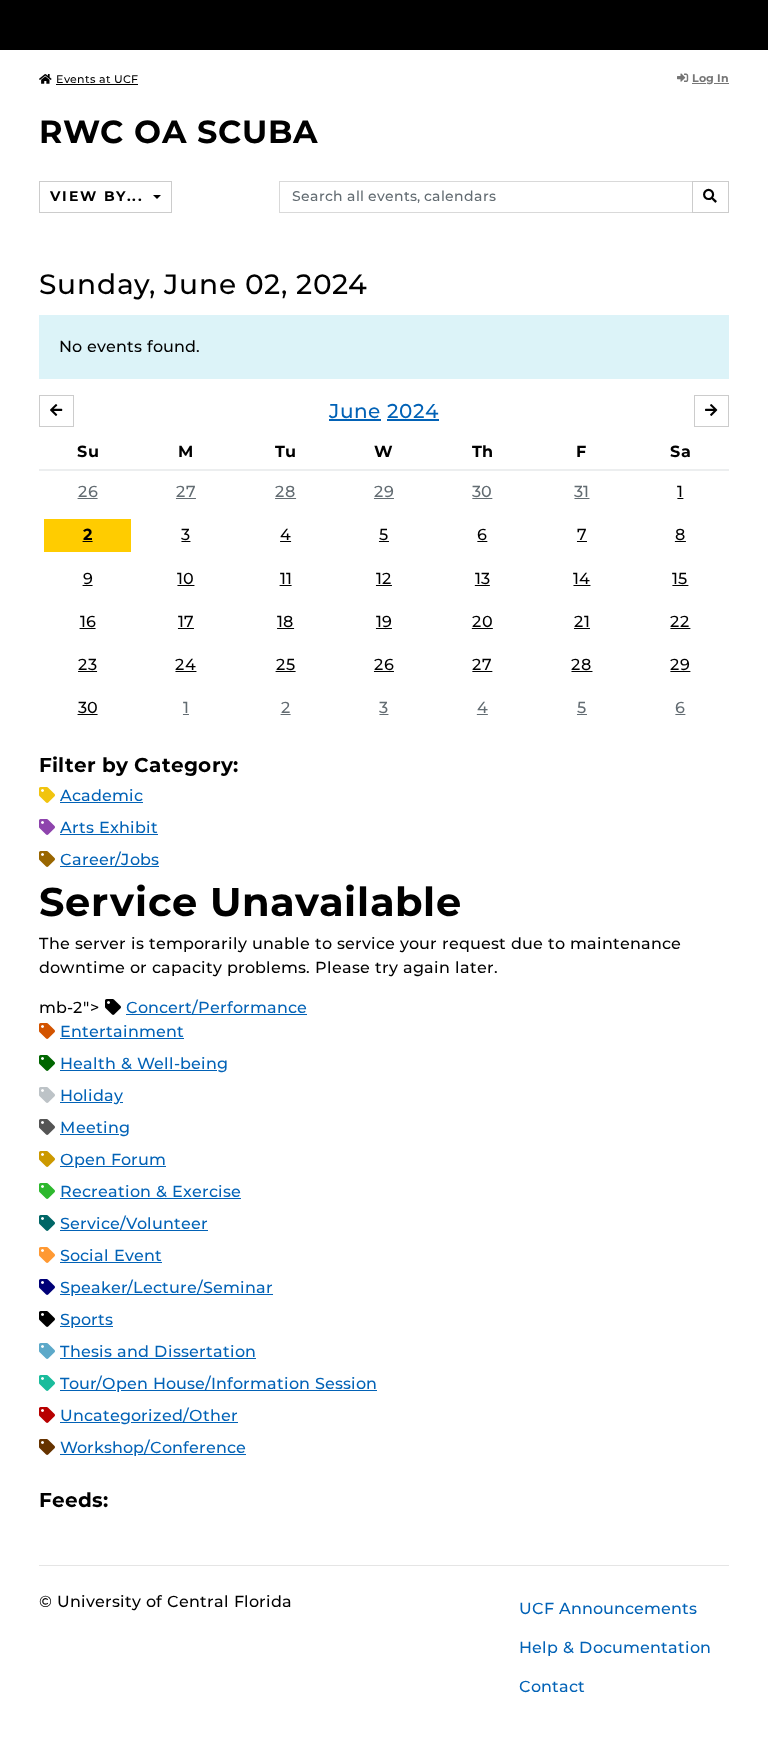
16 (88, 621)
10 (185, 578)
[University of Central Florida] (172, 24)
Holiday (91, 1095)
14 (581, 578)
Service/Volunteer (134, 1223)
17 (186, 621)
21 (582, 621)
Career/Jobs (109, 859)
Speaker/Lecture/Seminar (166, 1287)
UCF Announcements (608, 1608)
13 (482, 578)
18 (285, 621)
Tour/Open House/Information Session (218, 1383)
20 (482, 621)
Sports (86, 1319)
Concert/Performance (216, 1007)
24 (185, 664)
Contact (552, 1686)
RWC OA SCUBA (178, 131)
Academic (101, 795)
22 (680, 621)
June (355, 411)
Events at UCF (97, 79)
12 (384, 578)
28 (285, 491)
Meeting (95, 1127)
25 (286, 664)
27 (186, 491)
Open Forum (113, 1159)
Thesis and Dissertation (158, 1351)
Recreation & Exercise (150, 1191)
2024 (413, 411)
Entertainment (122, 1031)
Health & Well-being (144, 1063)
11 (286, 578)
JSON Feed (270, 1500)
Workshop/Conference (153, 1447)
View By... (99, 196)
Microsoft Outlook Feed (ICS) (168, 1500)
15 (680, 578)
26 (88, 491)
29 (384, 491)
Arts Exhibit (109, 827)
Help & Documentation (615, 1647)
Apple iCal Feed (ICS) (134, 1500)
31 (581, 491)
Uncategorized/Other (149, 1415)
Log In (710, 78)
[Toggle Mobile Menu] (724, 23)
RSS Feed (202, 1500)
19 (384, 621)
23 (87, 664)
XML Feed (236, 1500)
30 (482, 491)
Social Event (111, 1255)
